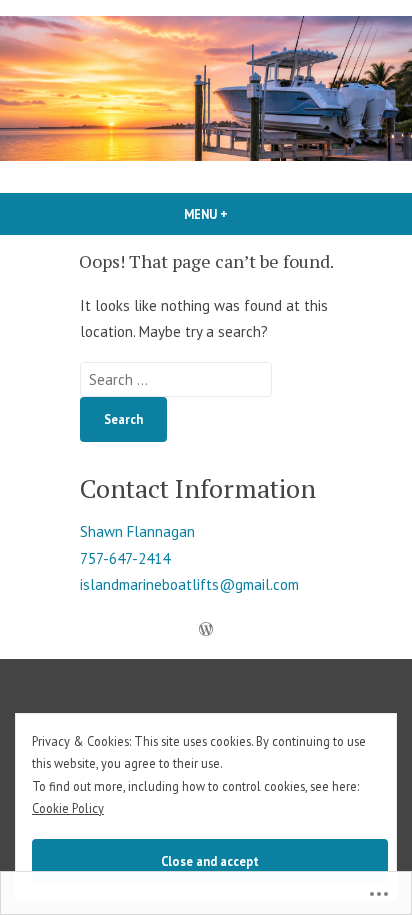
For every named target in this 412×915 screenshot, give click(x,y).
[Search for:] (176, 379)
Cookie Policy (68, 808)
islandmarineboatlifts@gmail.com (189, 584)
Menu (240, 214)
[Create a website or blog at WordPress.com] (206, 630)
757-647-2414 (125, 558)
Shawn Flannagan (137, 531)
